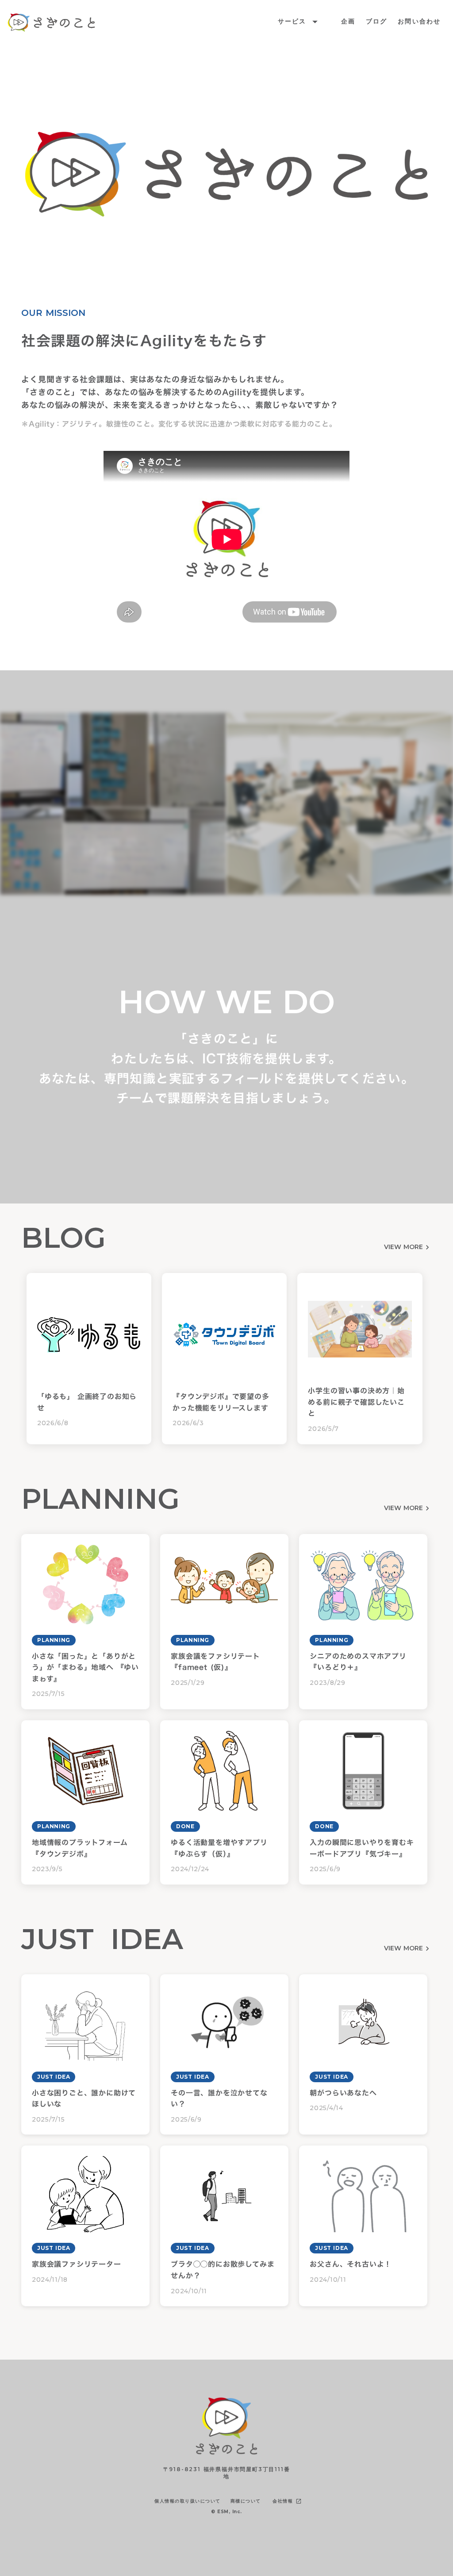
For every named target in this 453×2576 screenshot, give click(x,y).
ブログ (376, 21)
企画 (348, 21)
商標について (246, 2501)
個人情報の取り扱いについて (188, 2501)
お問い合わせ (419, 21)
